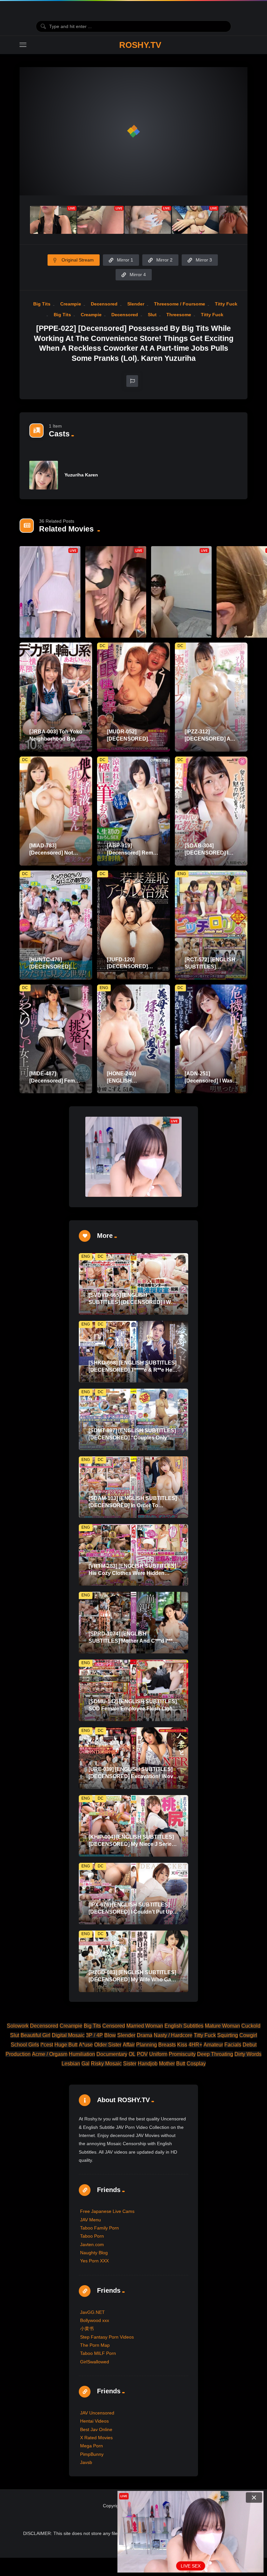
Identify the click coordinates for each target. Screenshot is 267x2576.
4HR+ (195, 2045)
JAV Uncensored (97, 2413)
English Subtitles (184, 2026)
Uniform (158, 2054)
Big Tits (42, 304)
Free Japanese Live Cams (107, 2211)
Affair (129, 2045)
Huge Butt (66, 2045)
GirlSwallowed (95, 2362)
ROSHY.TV (140, 45)
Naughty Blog (94, 2253)
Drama (145, 2035)
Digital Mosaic (68, 2035)
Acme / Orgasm (50, 2054)
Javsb (86, 2462)
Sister (130, 2064)
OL (132, 2054)
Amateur (213, 2045)
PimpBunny (92, 2454)
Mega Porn (91, 2446)
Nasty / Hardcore (173, 2035)
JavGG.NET (92, 2312)
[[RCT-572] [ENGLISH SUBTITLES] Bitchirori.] (211, 925)
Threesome (179, 315)
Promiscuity (182, 2054)
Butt (181, 2064)
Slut (152, 315)
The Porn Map (95, 2345)
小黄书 (87, 2328)
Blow (110, 2035)
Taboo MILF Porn (98, 2353)
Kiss (182, 2045)
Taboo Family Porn (99, 2228)
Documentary (112, 2054)
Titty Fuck (226, 304)
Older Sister (108, 2045)
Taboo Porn (92, 2236)
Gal (85, 2064)
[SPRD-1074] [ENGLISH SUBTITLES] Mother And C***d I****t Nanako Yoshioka (132, 1641)
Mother (167, 2064)
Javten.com (92, 2244)
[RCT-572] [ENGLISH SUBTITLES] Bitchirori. (210, 967)
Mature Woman (222, 2026)
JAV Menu (91, 2220)
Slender (136, 304)
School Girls (25, 2045)
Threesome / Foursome (180, 304)
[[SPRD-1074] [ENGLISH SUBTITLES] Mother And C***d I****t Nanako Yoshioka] (133, 1623)
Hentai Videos (94, 2421)
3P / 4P (94, 2035)
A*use (86, 2045)
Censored (114, 2026)
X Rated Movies (96, 2438)
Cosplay (196, 2064)
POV (142, 2054)
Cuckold (251, 2026)
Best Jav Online (96, 2429)
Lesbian (71, 2064)
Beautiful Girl (35, 2035)
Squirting (228, 2035)
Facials (233, 2045)
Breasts (167, 2045)
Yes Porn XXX (94, 2261)
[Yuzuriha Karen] (44, 475)
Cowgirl (248, 2035)
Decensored (104, 304)
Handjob (148, 2064)
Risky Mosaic (106, 2064)
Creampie (71, 304)
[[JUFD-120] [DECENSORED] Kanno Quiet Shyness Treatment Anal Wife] (133, 925)
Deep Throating (215, 2054)
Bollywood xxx (95, 2320)
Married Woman (145, 2026)
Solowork (18, 2026)
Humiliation (82, 2054)
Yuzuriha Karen (81, 475)
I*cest (47, 2045)
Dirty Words (248, 2054)
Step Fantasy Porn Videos (107, 2337)
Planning (147, 2045)
